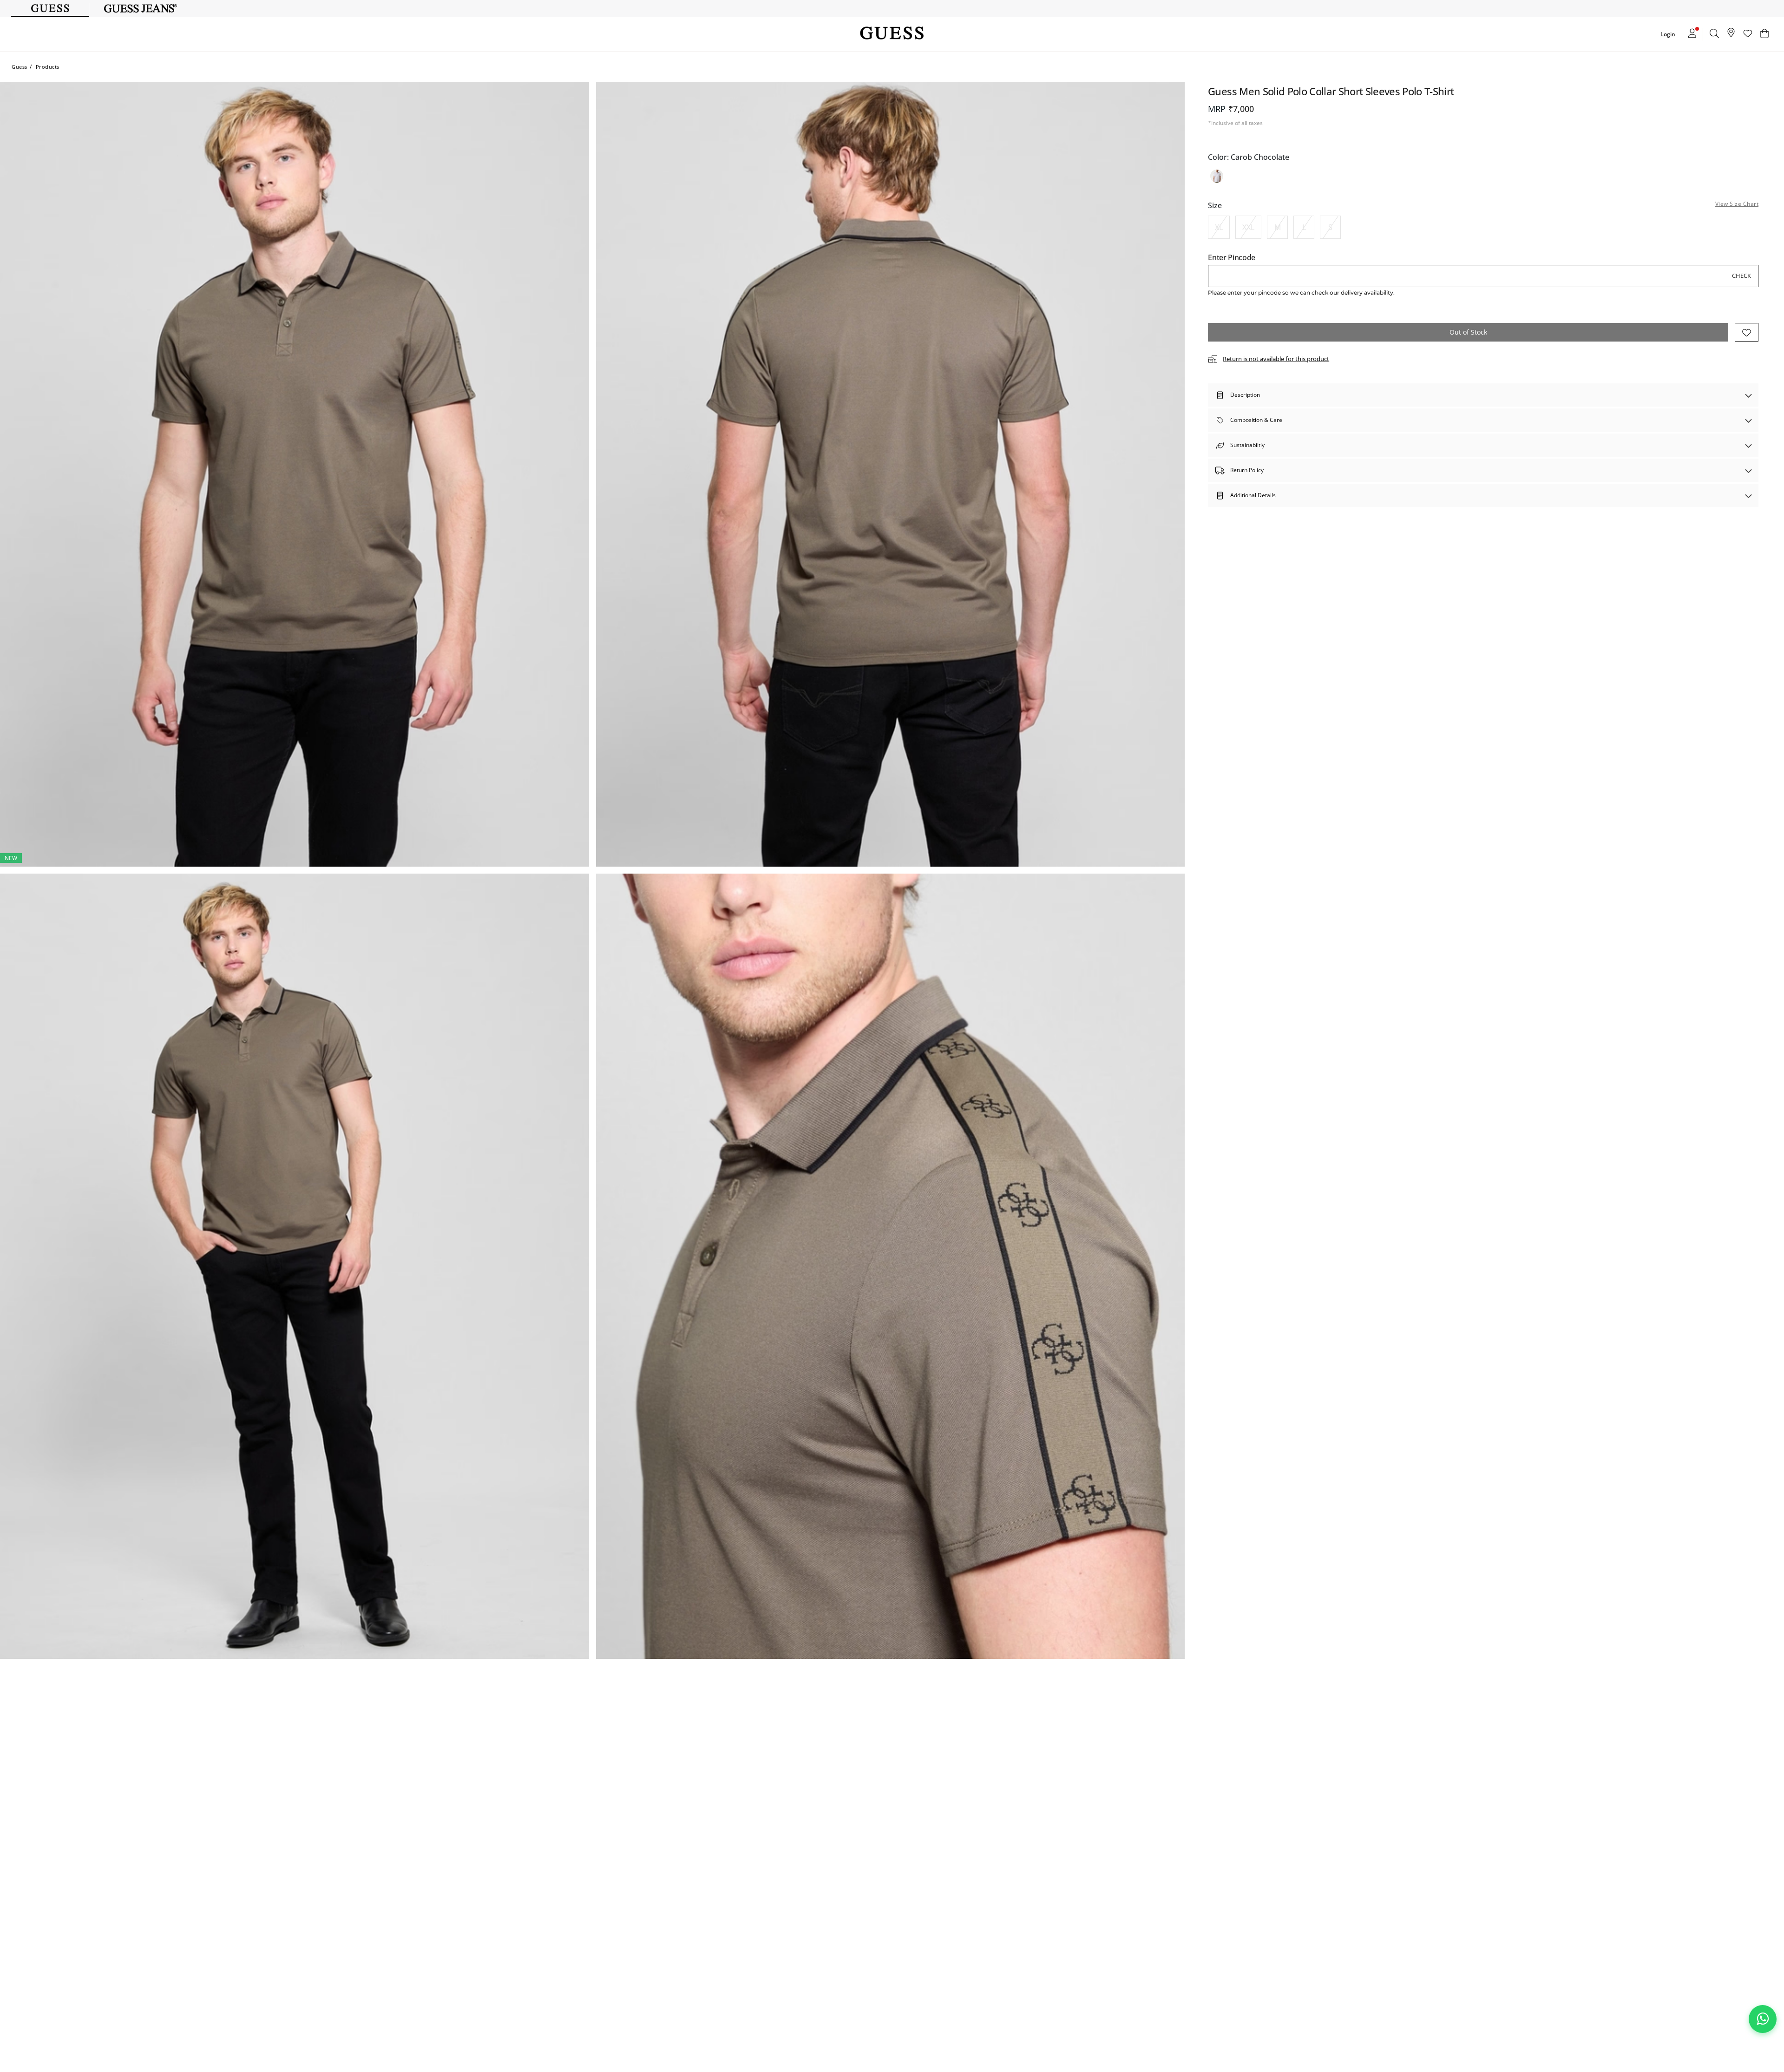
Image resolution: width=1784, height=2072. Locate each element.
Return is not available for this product (1276, 359)
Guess (20, 67)
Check (1741, 276)
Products (48, 67)
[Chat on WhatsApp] (1763, 2019)
